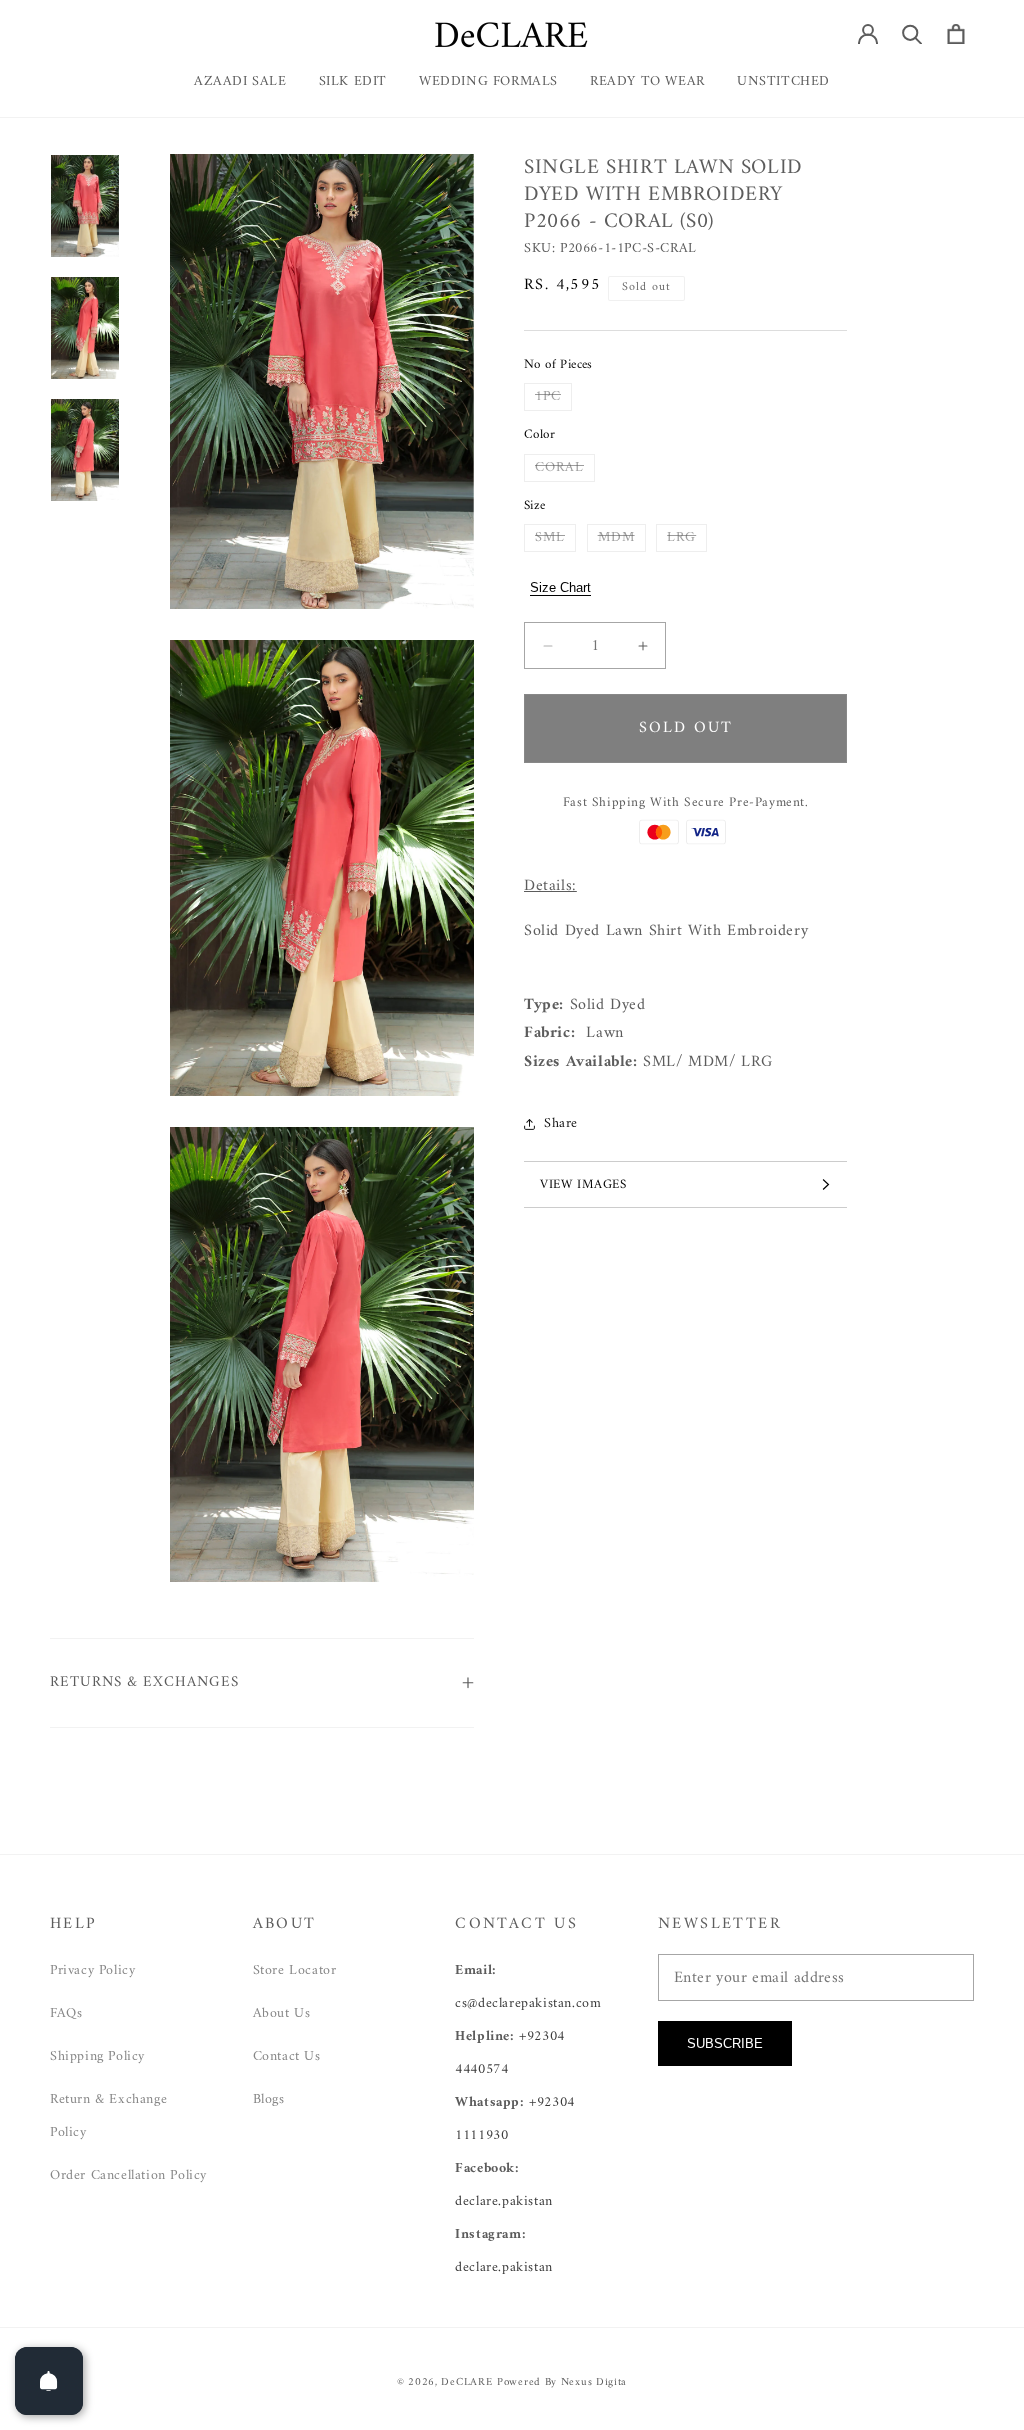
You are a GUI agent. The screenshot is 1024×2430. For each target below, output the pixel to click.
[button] (647, 89)
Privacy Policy (92, 1970)
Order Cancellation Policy (128, 2175)
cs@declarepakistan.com (528, 2003)
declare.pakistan (504, 2201)
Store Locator (295, 1970)
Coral (565, 468)
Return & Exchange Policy (108, 2116)
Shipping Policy (97, 2056)
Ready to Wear (647, 82)
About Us (282, 2013)
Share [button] (561, 1123)
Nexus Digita (594, 2382)
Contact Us (287, 2056)
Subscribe (725, 2043)
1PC (553, 397)
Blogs (269, 2099)
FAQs (66, 2013)
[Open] (49, 2381)
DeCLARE (466, 2382)
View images (583, 1184)
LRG (687, 538)
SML (555, 538)
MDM (622, 538)
